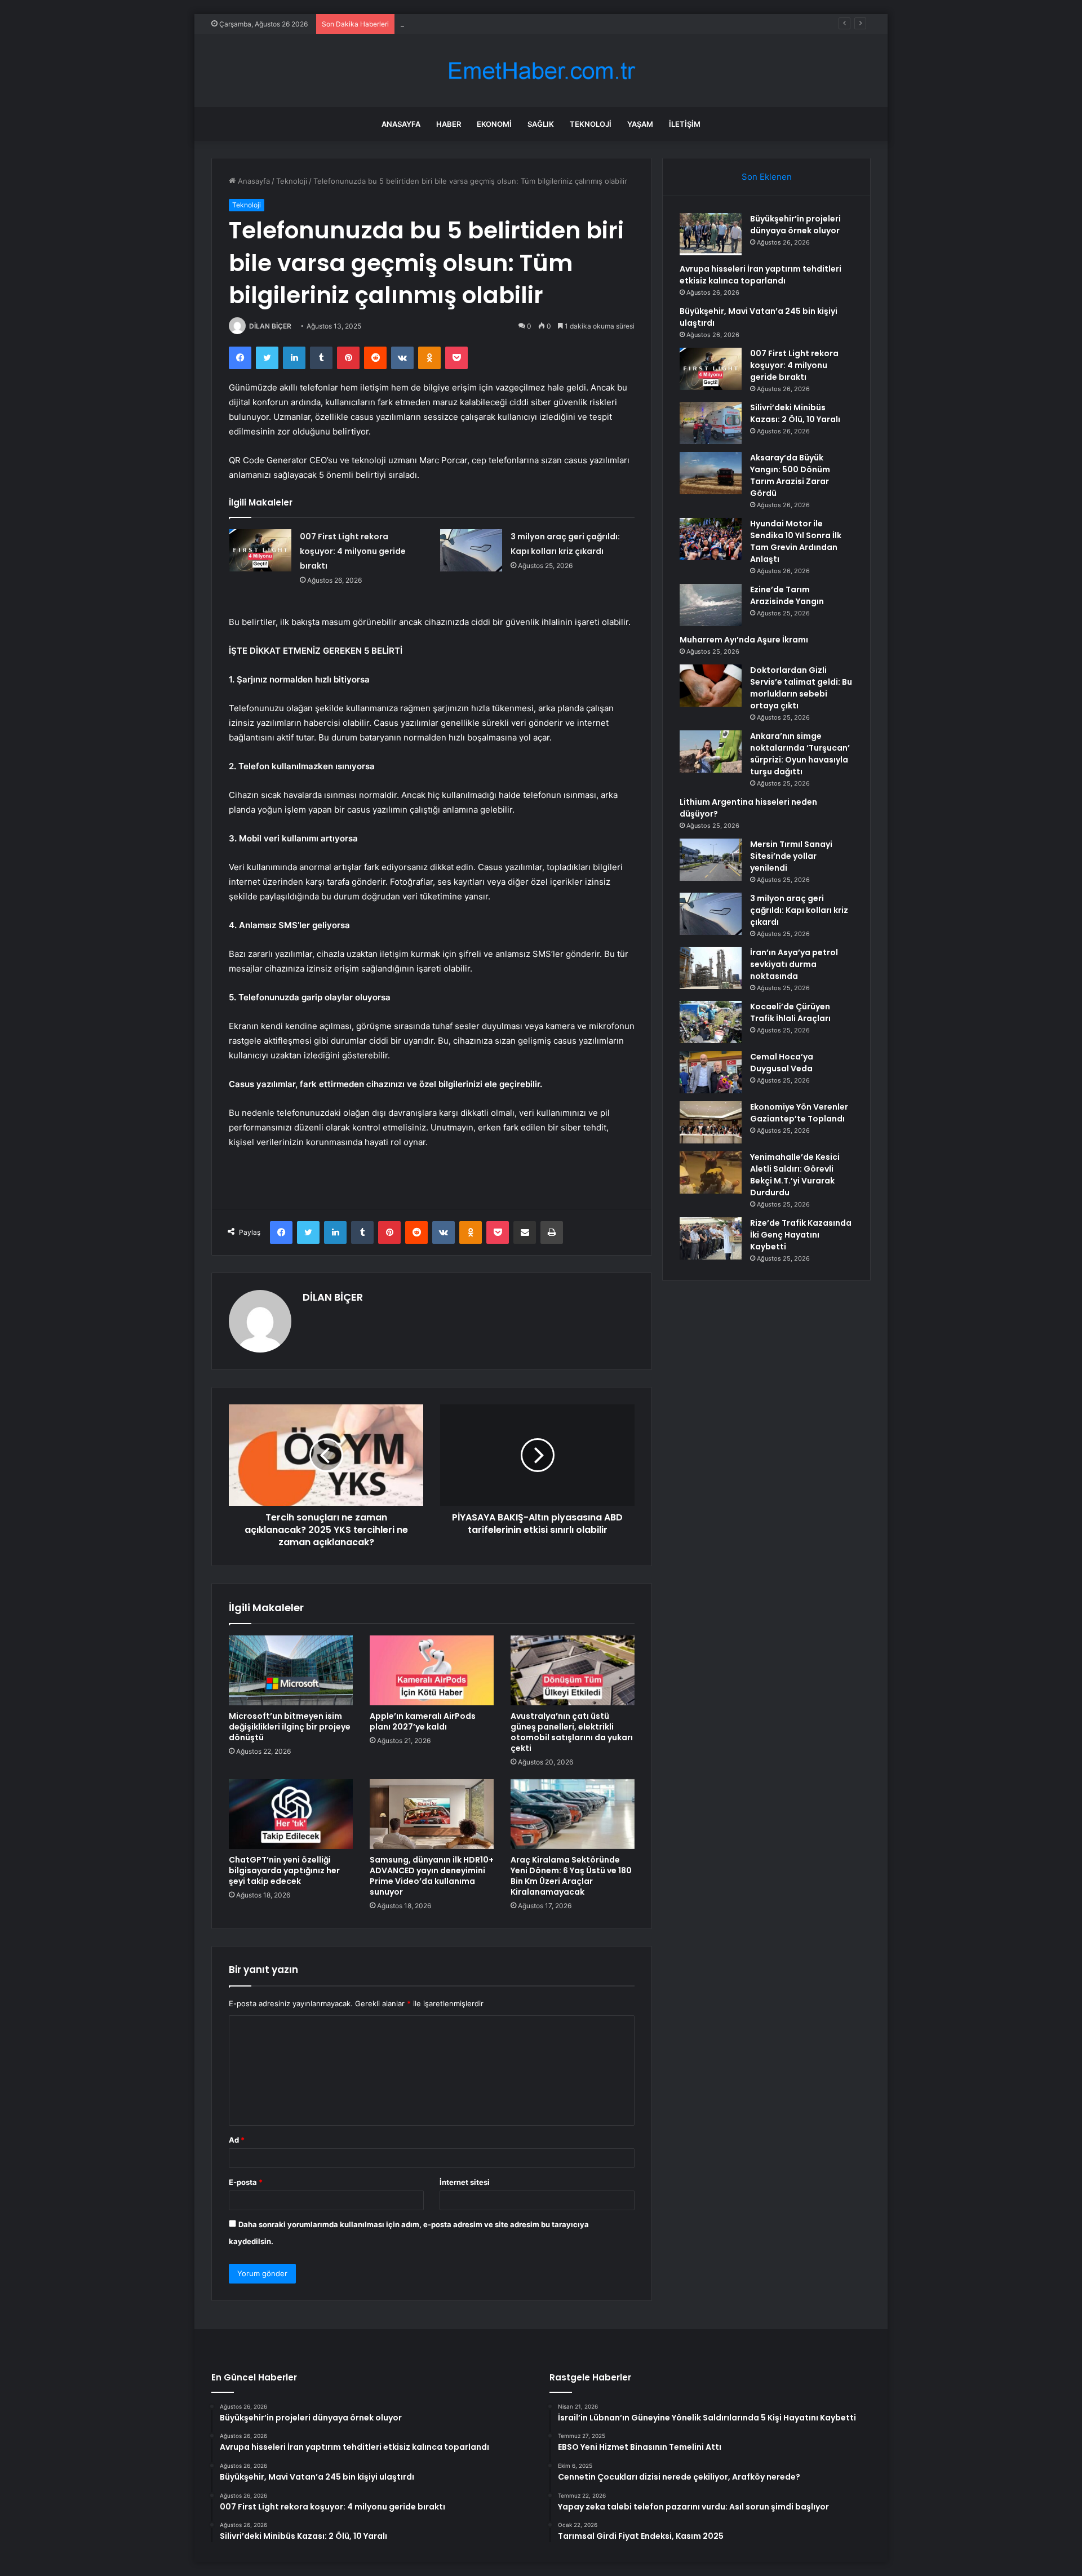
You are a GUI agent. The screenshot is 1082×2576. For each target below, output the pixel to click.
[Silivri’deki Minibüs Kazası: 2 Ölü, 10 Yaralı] (711, 423)
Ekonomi (494, 124)
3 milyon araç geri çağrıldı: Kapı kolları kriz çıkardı (799, 910)
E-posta (246, 2182)
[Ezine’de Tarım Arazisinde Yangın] (711, 605)
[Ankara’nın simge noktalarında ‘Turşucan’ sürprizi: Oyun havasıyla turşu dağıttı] (711, 751)
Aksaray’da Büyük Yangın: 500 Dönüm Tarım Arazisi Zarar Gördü (790, 475)
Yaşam (640, 124)
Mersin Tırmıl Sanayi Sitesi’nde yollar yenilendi (791, 856)
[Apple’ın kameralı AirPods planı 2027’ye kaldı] (432, 1670)
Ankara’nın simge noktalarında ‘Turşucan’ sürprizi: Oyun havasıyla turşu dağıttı (800, 754)
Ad (237, 2140)
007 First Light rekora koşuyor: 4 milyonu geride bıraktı (353, 551)
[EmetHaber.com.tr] (541, 71)
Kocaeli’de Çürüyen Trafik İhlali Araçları (790, 1012)
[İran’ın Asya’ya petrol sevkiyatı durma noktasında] (711, 968)
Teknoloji (591, 124)
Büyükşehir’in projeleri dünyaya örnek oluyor (795, 225)
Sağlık (541, 124)
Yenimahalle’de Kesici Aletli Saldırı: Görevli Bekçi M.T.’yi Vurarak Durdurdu (795, 1175)
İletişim (685, 124)
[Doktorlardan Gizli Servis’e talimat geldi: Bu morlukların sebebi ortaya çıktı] (711, 686)
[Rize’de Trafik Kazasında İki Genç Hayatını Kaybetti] (711, 1238)
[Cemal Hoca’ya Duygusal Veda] (711, 1072)
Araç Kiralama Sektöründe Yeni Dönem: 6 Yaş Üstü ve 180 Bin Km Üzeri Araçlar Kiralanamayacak (571, 1876)
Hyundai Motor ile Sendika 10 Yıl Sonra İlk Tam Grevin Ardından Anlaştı (796, 541)
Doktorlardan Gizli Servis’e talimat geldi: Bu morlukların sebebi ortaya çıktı (801, 688)
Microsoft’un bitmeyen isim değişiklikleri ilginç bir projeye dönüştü (290, 1727)
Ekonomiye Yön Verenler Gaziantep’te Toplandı (799, 1113)
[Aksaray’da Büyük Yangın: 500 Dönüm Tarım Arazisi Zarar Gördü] (711, 473)
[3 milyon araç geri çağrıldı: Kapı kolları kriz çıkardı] (471, 550)
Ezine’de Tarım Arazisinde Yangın (787, 595)
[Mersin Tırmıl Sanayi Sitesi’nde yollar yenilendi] (711, 860)
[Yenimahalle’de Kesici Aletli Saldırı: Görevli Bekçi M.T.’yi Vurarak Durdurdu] (711, 1172)
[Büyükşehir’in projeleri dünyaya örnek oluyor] (711, 234)
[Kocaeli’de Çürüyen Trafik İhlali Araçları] (711, 1022)
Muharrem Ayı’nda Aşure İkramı (744, 640)
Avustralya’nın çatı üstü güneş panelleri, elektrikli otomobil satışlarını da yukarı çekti (572, 1732)
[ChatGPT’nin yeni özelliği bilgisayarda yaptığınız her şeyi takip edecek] (291, 1814)
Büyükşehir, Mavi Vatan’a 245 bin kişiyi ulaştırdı (482, 24)
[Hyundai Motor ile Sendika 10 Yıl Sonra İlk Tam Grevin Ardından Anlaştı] (711, 539)
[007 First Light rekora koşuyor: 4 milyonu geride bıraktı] (260, 550)
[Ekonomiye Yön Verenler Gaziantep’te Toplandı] (711, 1122)
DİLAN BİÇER (270, 326)
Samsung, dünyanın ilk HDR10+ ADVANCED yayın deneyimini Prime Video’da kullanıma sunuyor (432, 1876)
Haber (449, 124)
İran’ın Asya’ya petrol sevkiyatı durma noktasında (794, 964)
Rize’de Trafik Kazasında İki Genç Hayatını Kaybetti (801, 1235)
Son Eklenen (767, 177)
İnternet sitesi (465, 2182)
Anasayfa (401, 124)
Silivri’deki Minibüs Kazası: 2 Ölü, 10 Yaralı (795, 413)
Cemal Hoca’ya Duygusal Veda (782, 1063)
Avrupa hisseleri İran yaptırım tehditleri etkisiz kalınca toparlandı (760, 275)
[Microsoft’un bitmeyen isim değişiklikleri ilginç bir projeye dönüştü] (291, 1670)
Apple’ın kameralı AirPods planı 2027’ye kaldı (423, 1721)
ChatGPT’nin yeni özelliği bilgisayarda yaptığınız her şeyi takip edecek (284, 1870)
